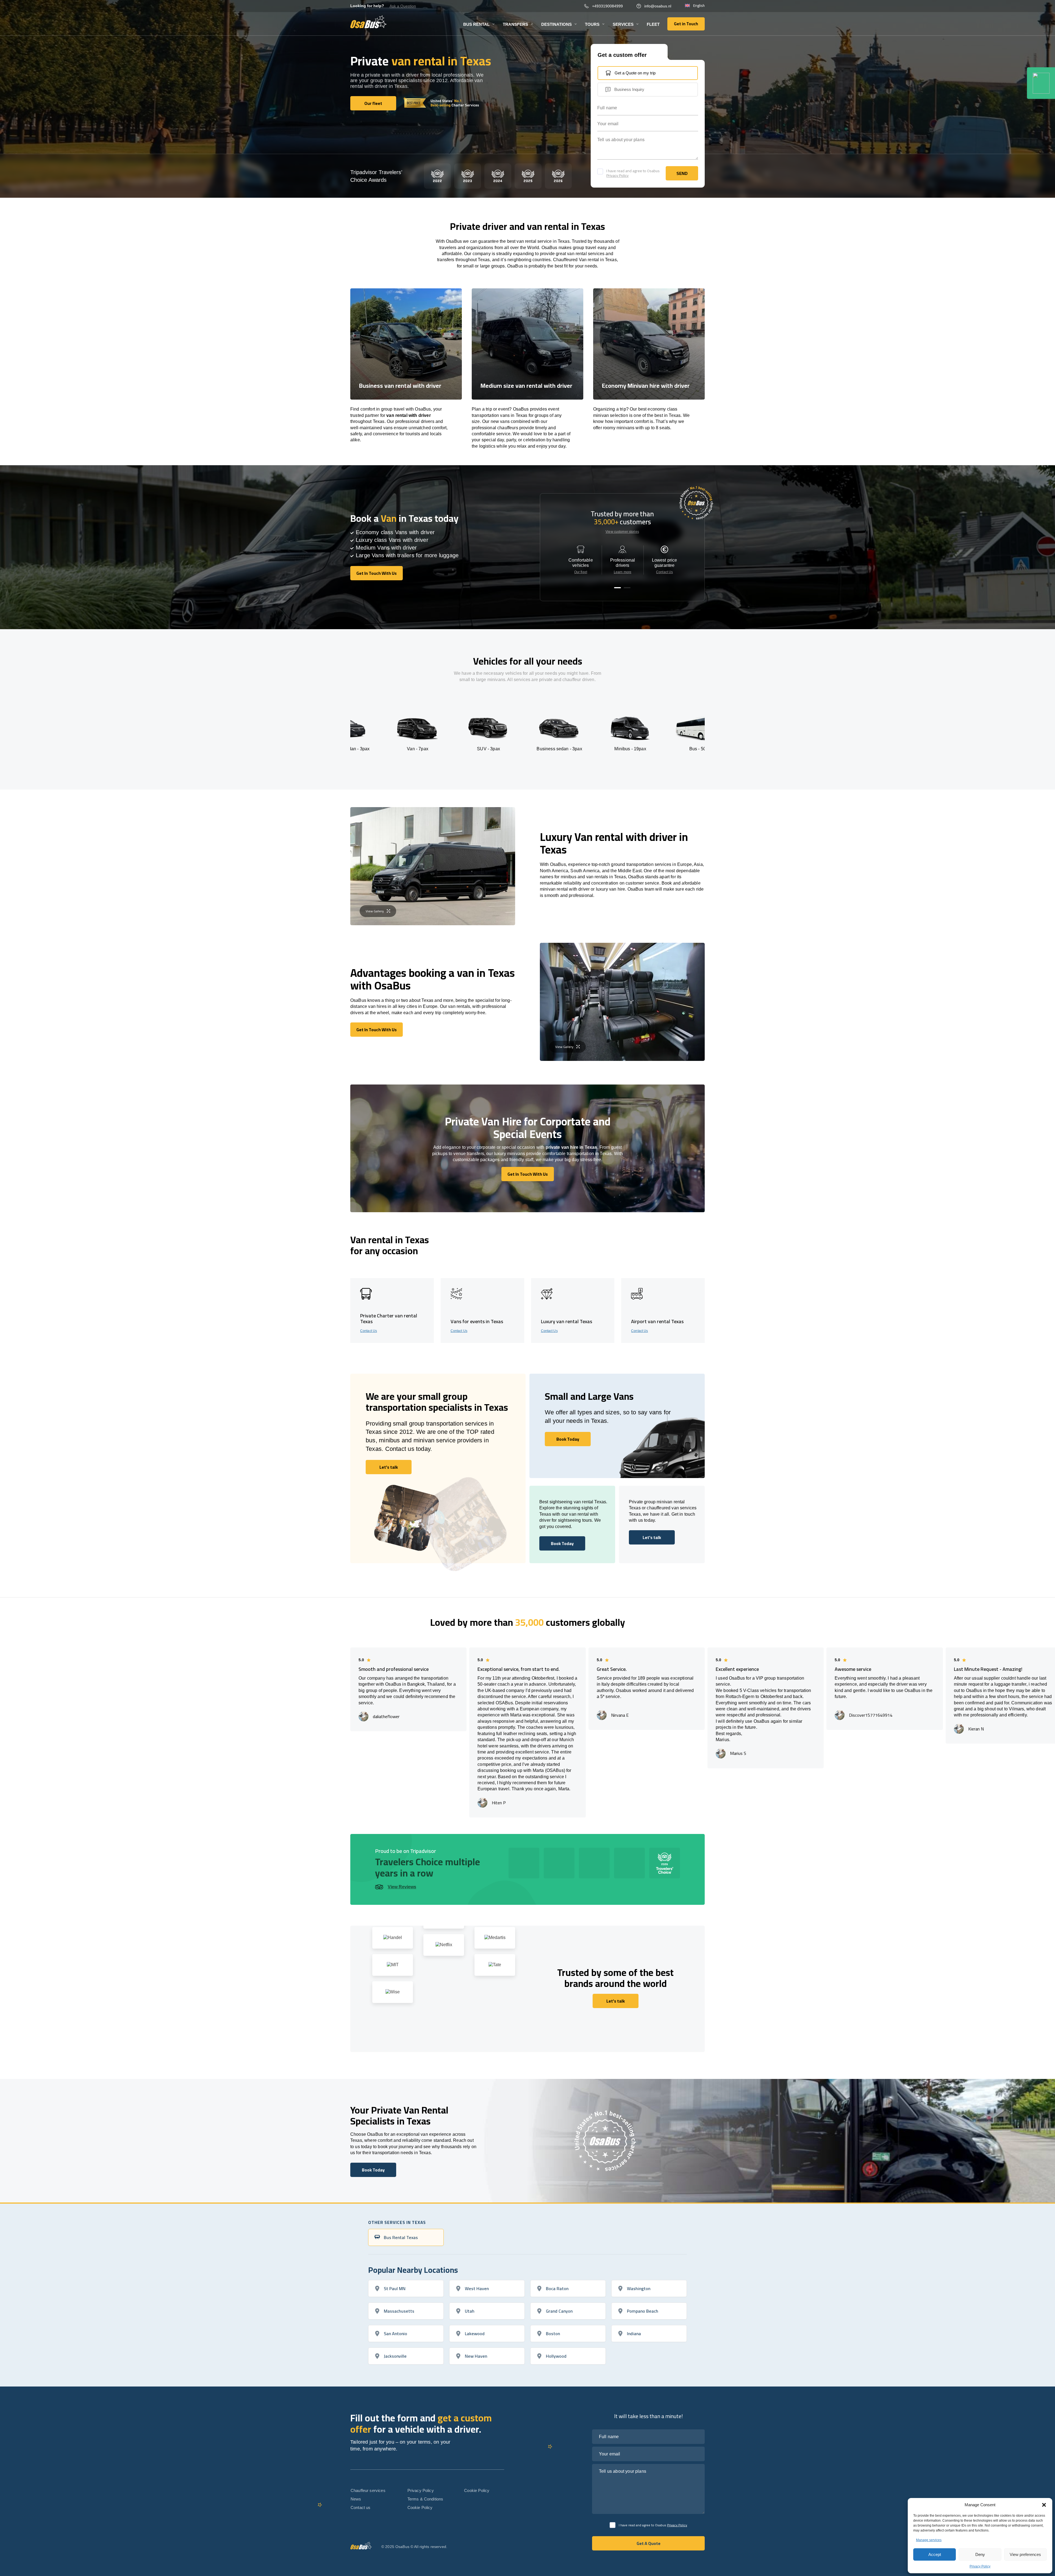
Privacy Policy (980, 2566)
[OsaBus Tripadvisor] (1041, 83)
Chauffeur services (368, 2490)
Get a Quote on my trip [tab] (635, 73)
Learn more (623, 572)
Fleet (653, 24)
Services (623, 24)
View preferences (1025, 2554)
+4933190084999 (607, 6)
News (356, 2499)
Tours (592, 24)
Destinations (556, 24)
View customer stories (622, 532)
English (699, 6)
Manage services (929, 2540)
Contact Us (664, 572)
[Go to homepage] (369, 22)
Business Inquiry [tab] (629, 89)
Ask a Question (403, 6)
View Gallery (375, 911)
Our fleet (581, 572)
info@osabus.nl (658, 6)
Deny (980, 2554)
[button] (1044, 2505)
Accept (935, 2554)
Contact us (361, 2507)
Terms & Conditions (425, 2499)
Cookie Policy (420, 2507)
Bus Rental (476, 24)
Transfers (515, 24)
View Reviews (402, 1887)
